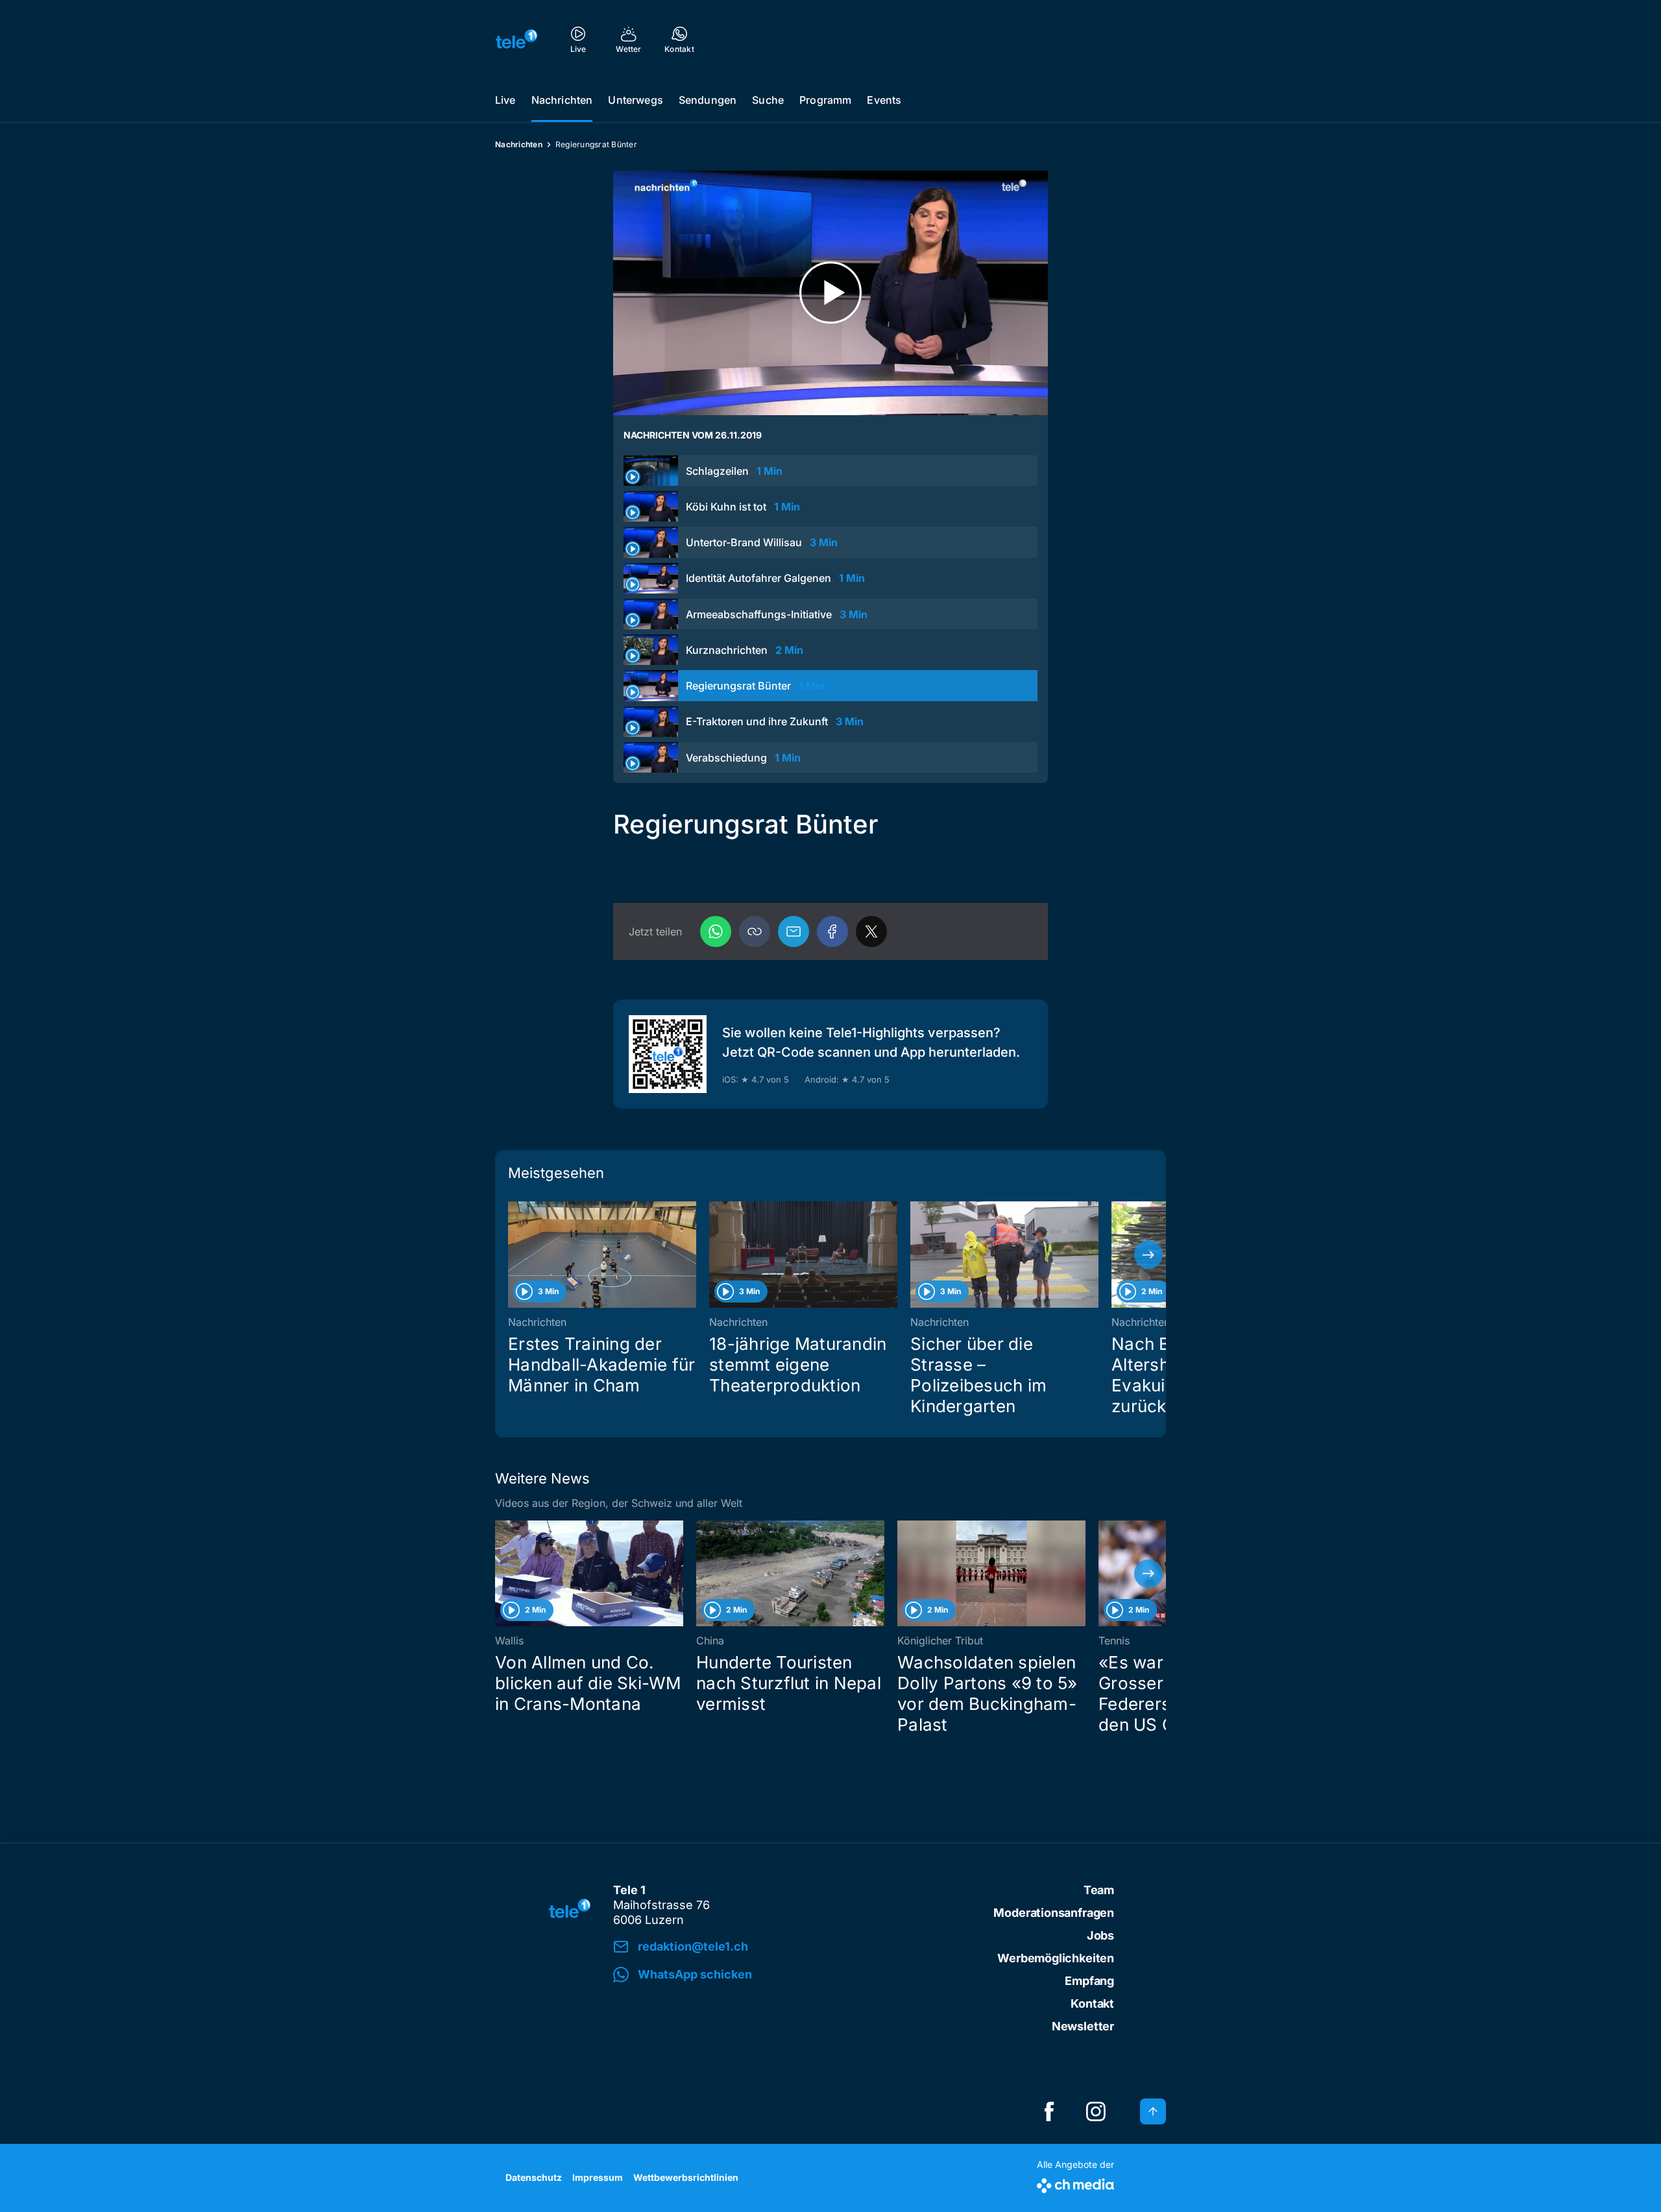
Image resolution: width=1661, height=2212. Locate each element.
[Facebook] (832, 932)
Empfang (1089, 1981)
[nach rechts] (1148, 1255)
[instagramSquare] (1096, 2111)
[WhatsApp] (716, 932)
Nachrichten (562, 100)
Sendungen (708, 100)
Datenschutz (534, 2177)
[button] (755, 932)
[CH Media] (1075, 2183)
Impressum (598, 2177)
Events (884, 100)
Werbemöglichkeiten (1056, 1958)
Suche (768, 100)
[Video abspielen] (830, 293)
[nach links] (513, 1255)
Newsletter (1083, 2026)
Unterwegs (635, 100)
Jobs (1100, 1935)
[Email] (794, 932)
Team (1099, 1890)
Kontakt (1092, 2003)
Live (505, 100)
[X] (871, 932)
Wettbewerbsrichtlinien (686, 2177)
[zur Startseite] (516, 39)
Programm (825, 100)
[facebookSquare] (1049, 2111)
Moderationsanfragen (1054, 1913)
